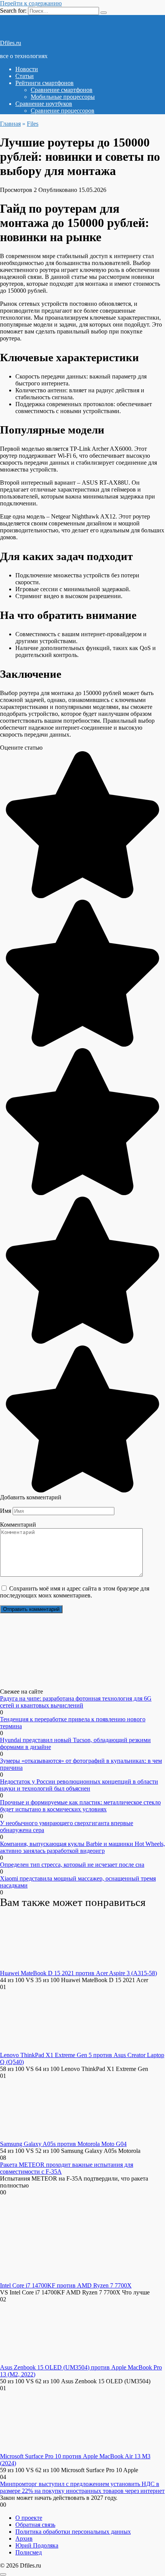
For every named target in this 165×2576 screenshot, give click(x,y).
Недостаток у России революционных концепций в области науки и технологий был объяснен (79, 1785)
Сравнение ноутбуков (44, 104)
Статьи (25, 76)
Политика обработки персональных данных (73, 2532)
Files (33, 124)
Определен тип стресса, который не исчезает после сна (72, 1865)
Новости (27, 69)
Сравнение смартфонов (62, 90)
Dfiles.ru (11, 43)
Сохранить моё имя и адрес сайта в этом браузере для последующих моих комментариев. (75, 1592)
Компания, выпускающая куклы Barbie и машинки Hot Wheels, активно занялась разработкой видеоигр (82, 1847)
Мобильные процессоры (63, 97)
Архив (24, 2538)
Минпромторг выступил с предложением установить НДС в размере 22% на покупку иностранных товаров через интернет (82, 2487)
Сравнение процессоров (63, 111)
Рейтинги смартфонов (45, 83)
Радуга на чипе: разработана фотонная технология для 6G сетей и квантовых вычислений (76, 1702)
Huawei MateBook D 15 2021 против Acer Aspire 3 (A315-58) (78, 1973)
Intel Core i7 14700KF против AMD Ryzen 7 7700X (66, 2285)
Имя (6, 1511)
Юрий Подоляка (37, 2545)
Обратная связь (35, 2525)
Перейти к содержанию (31, 3)
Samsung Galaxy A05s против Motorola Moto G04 (63, 2144)
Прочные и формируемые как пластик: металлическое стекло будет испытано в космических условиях (80, 1806)
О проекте (29, 2518)
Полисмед (29, 2552)
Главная (10, 124)
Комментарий (18, 1525)
